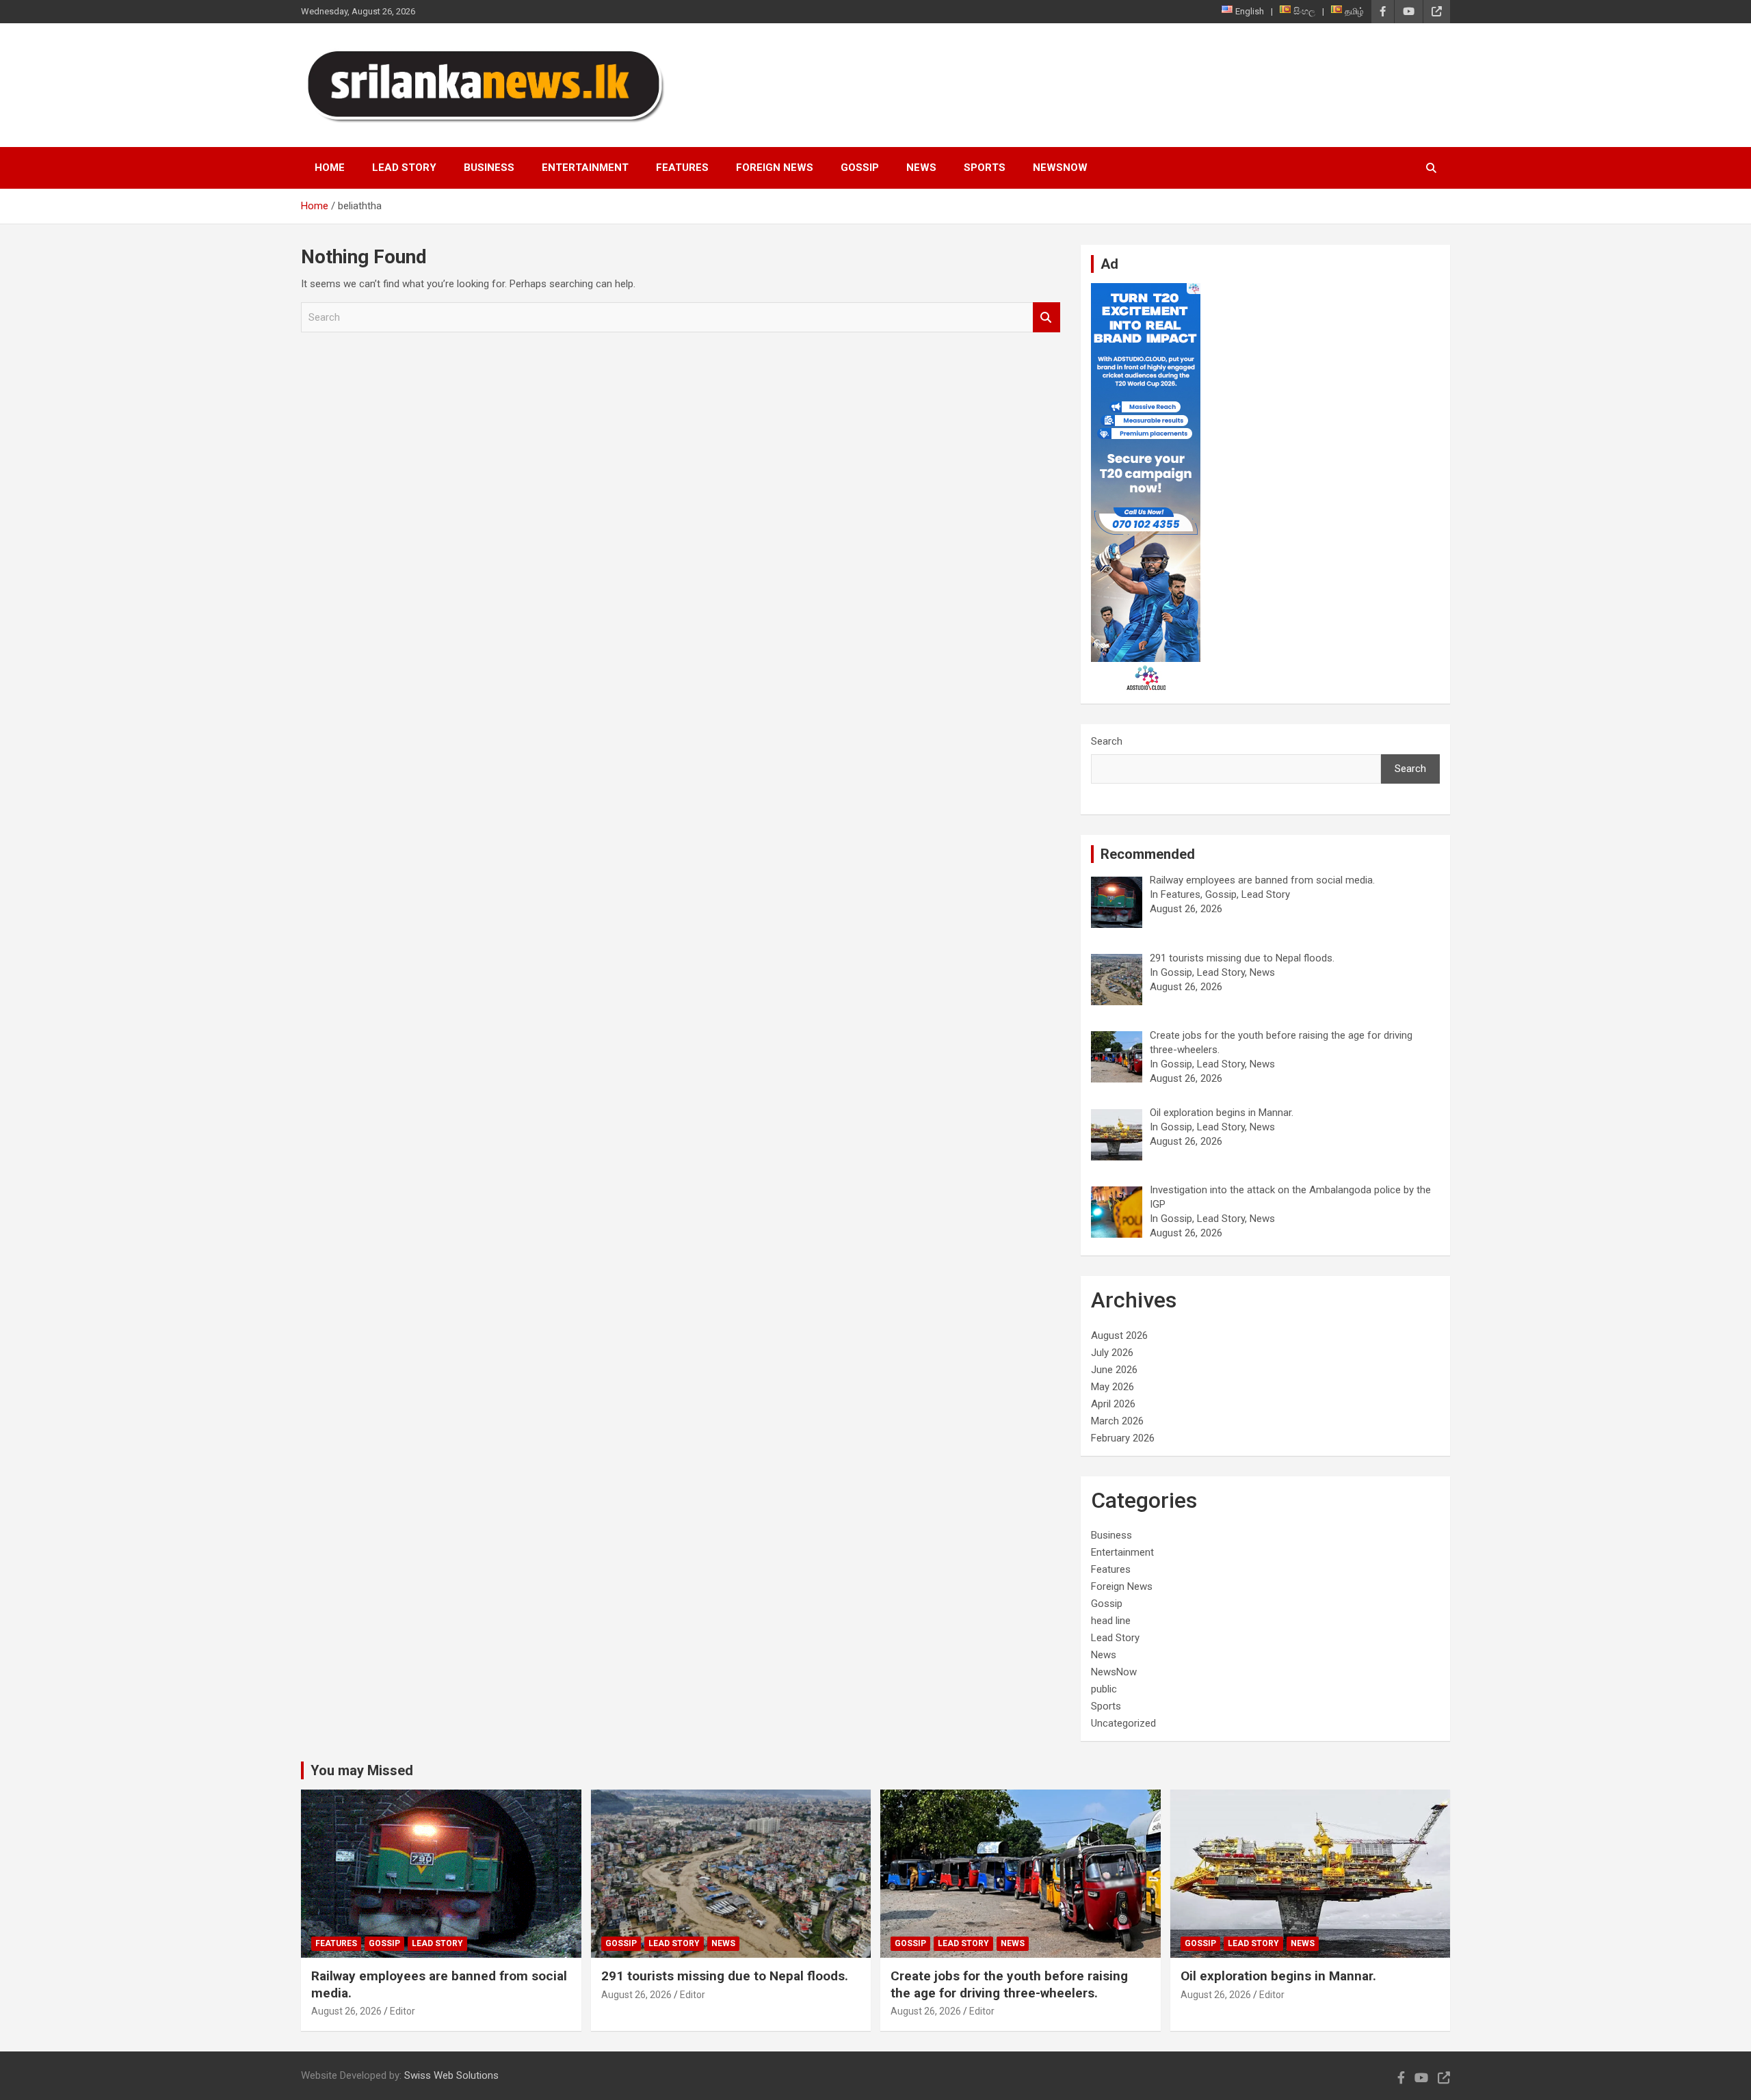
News (921, 168)
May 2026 (1113, 1387)
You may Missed (362, 1770)
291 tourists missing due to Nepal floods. (725, 1976)
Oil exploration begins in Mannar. (1278, 1976)
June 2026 (1114, 1370)
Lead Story (404, 168)
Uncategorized (1123, 1723)
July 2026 (1112, 1353)
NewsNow (1060, 168)
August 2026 (1119, 1335)
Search (1046, 318)
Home (330, 168)
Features (682, 168)
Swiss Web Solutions (451, 2075)
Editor (403, 2011)
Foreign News (775, 168)
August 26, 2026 (346, 2011)
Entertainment (585, 168)
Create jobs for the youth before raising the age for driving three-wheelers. (1009, 1984)
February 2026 (1123, 1438)
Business (489, 168)
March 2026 (1117, 1421)
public (1104, 1689)
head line (1111, 1621)
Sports (985, 168)
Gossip (860, 168)
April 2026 (1113, 1404)
